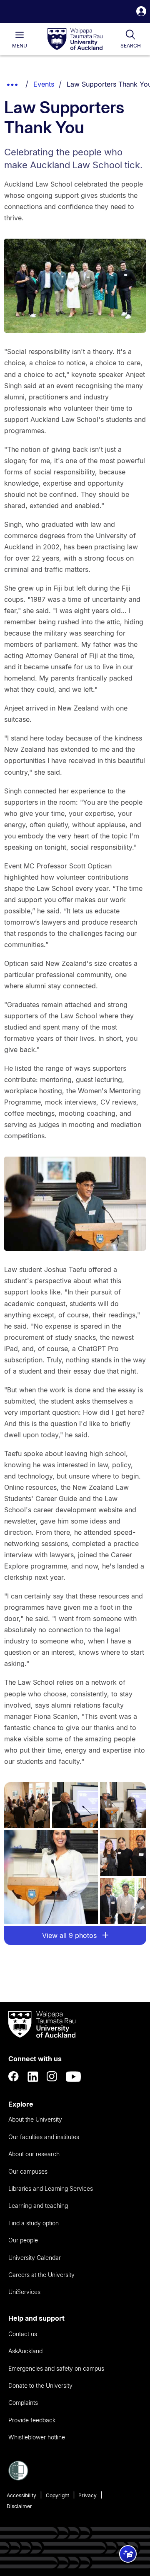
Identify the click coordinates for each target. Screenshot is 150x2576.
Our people (23, 2240)
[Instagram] (52, 2077)
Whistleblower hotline (37, 2437)
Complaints (23, 2403)
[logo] (75, 40)
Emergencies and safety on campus (56, 2368)
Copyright (57, 2495)
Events (44, 84)
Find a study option (34, 2223)
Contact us (23, 2334)
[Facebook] (14, 2077)
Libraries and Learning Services (51, 2188)
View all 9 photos (70, 1935)
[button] (141, 12)
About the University (35, 2119)
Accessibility (21, 2495)
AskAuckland (25, 2351)
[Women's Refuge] (18, 2478)
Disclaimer (19, 2506)
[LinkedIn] (33, 2077)
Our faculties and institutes (44, 2137)
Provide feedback (32, 2420)
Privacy (87, 2495)
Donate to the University (40, 2385)
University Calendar (35, 2258)
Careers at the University (41, 2275)
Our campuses (28, 2171)
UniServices (24, 2292)
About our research (34, 2154)
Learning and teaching (38, 2206)
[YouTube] (73, 2077)
